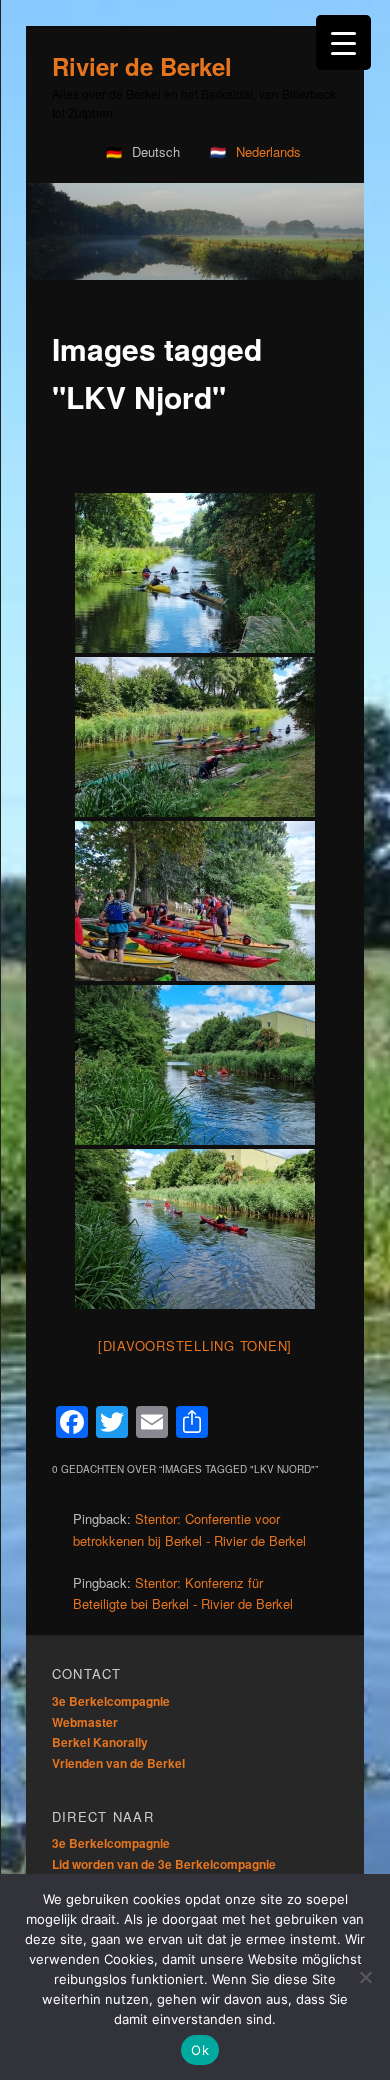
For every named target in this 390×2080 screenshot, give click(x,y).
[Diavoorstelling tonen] (195, 1345)
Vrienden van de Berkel (118, 1763)
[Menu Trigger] (343, 42)
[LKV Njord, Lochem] (195, 573)
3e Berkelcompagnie (111, 1701)
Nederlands (268, 151)
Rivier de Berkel (142, 66)
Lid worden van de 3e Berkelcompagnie (164, 1864)
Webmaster (85, 1722)
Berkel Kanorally (100, 1742)
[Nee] (365, 1977)
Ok (200, 2050)
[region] (195, 231)
